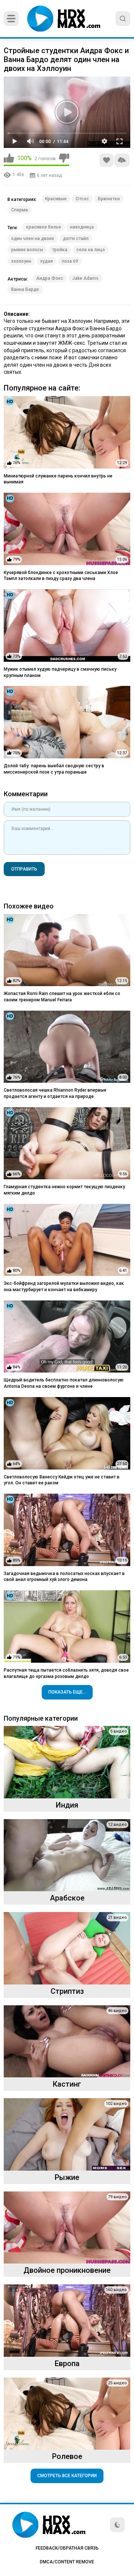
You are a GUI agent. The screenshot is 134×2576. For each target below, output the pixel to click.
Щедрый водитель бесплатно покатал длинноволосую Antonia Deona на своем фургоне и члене (64, 1383)
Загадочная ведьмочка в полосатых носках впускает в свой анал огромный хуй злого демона (64, 1577)
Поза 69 (70, 261)
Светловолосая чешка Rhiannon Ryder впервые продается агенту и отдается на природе (55, 1093)
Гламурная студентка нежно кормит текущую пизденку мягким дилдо (64, 1190)
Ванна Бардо (25, 289)
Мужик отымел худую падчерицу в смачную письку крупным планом (60, 672)
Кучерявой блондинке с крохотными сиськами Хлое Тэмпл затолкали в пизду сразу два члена (61, 576)
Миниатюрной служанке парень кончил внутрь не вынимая (58, 479)
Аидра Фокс (50, 278)
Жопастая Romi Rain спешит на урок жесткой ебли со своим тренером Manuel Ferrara (62, 997)
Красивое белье (44, 227)
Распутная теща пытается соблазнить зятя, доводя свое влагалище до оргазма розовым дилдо (66, 1673)
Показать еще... (67, 1692)
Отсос (82, 199)
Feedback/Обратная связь (67, 2548)
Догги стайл (76, 239)
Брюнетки (109, 199)
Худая (47, 261)
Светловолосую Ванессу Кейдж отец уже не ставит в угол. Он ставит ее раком (62, 1480)
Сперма (20, 210)
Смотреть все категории (67, 2476)
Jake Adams (85, 278)
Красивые (56, 199)
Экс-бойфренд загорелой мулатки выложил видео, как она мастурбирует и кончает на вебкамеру (64, 1287)
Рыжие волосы (27, 250)
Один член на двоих (33, 239)
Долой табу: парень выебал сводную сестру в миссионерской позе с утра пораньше (54, 769)
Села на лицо (91, 250)
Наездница (82, 227)
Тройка (60, 250)
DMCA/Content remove (67, 2562)
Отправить (24, 869)
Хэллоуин (21, 261)
